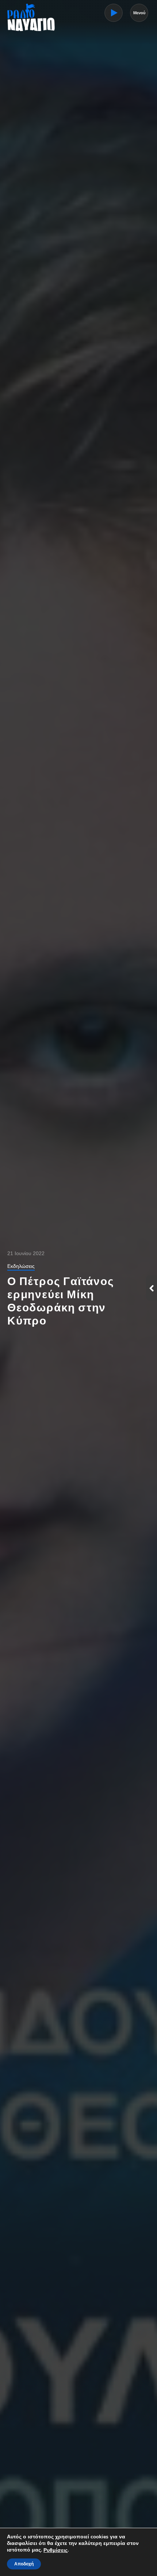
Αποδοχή (24, 2564)
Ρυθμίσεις (55, 2550)
